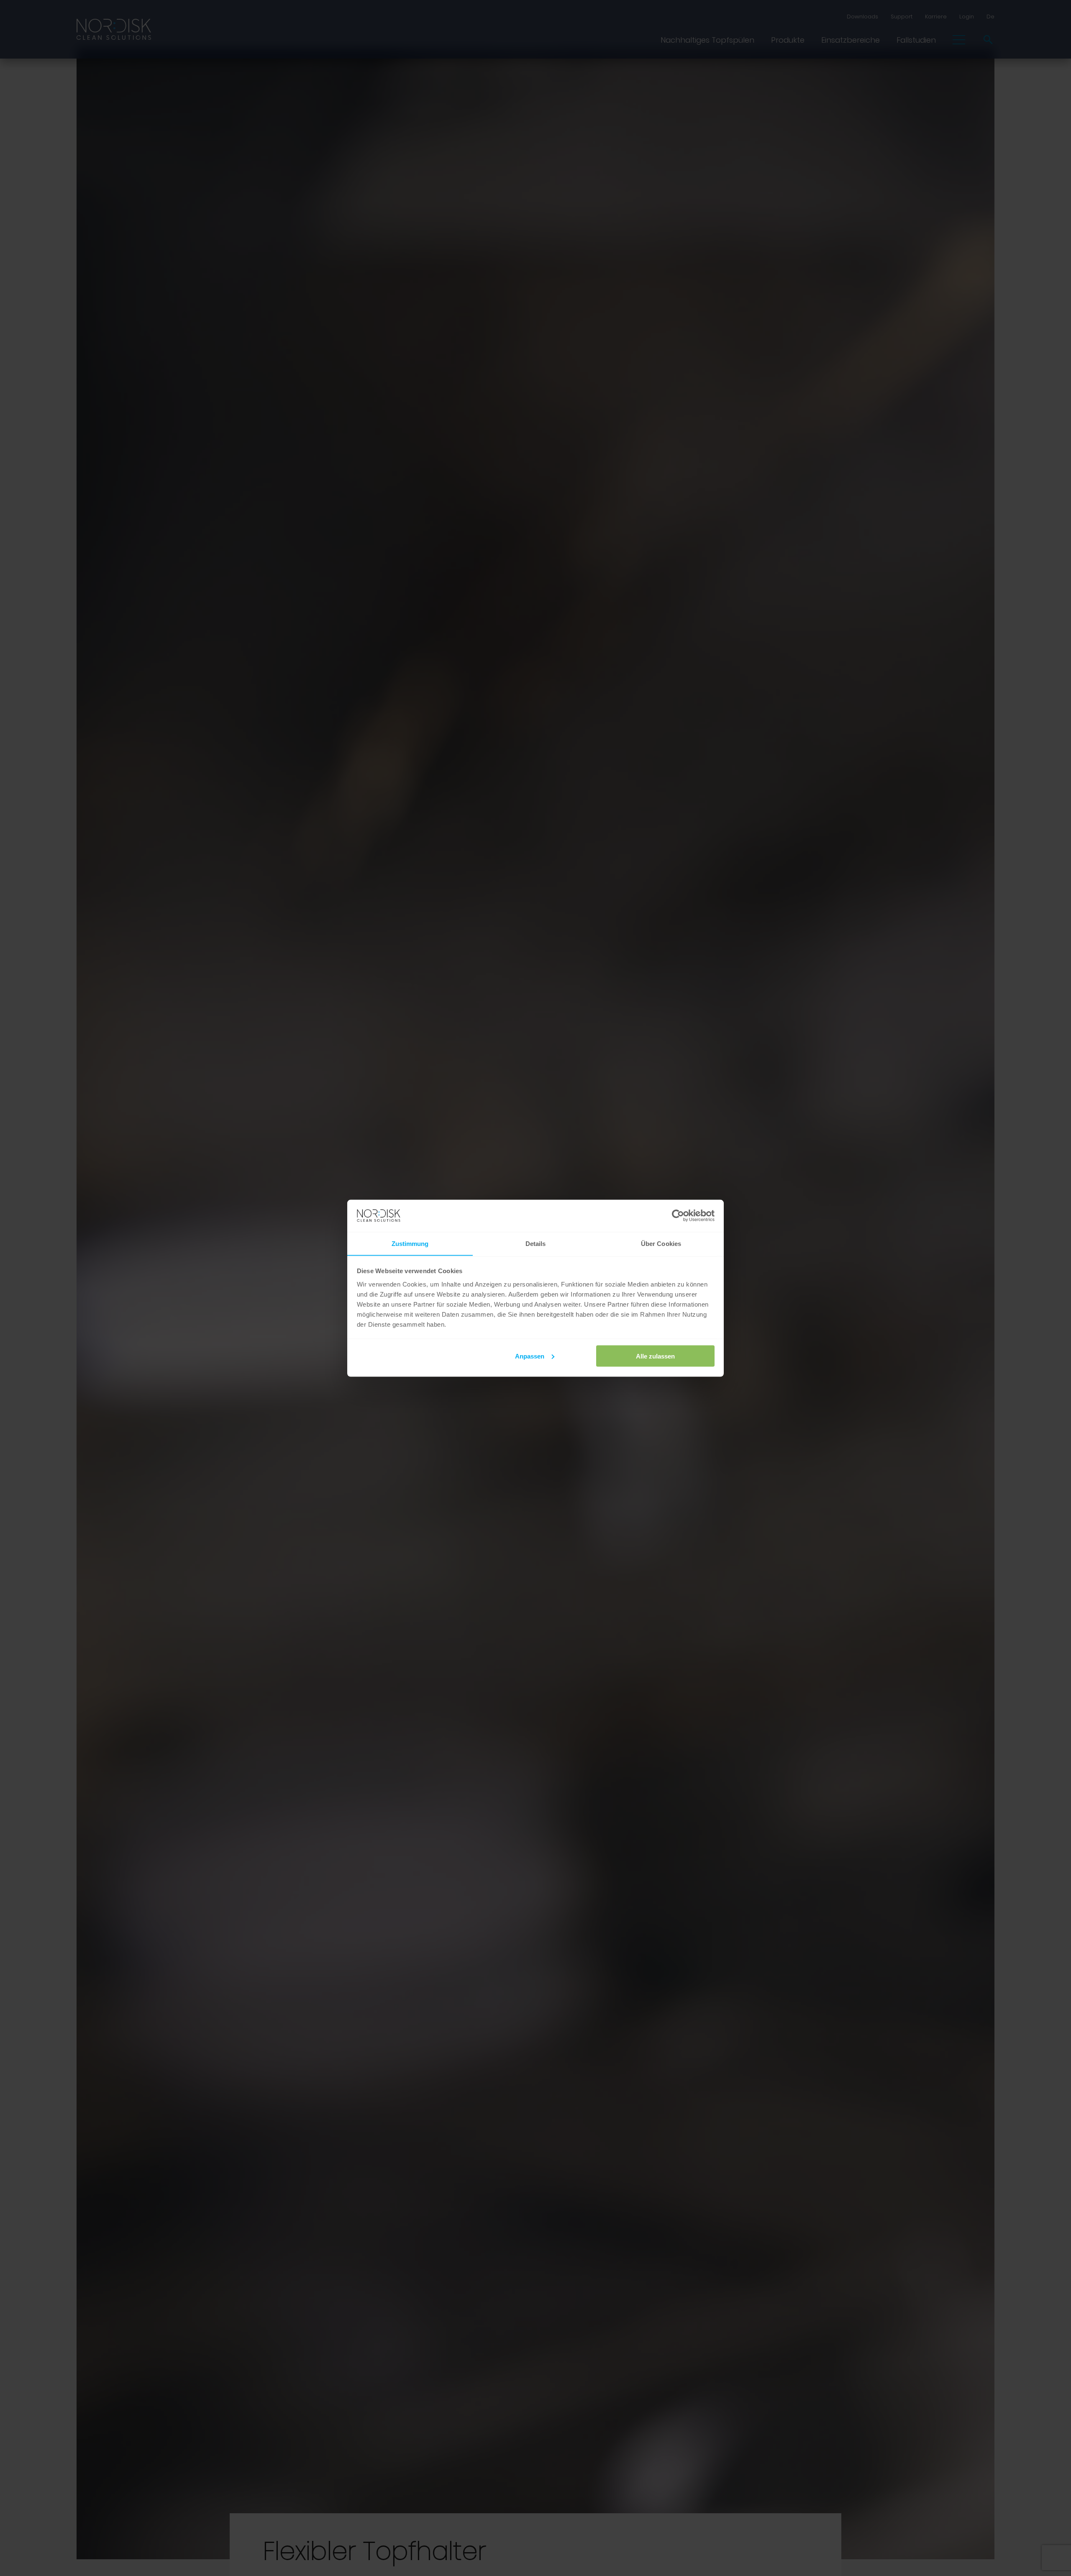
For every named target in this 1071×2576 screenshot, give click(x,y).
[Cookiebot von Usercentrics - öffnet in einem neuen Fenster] (678, 1216)
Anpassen (530, 1356)
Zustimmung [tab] (410, 1243)
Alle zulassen (655, 1356)
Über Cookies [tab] (661, 1243)
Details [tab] (536, 1243)
